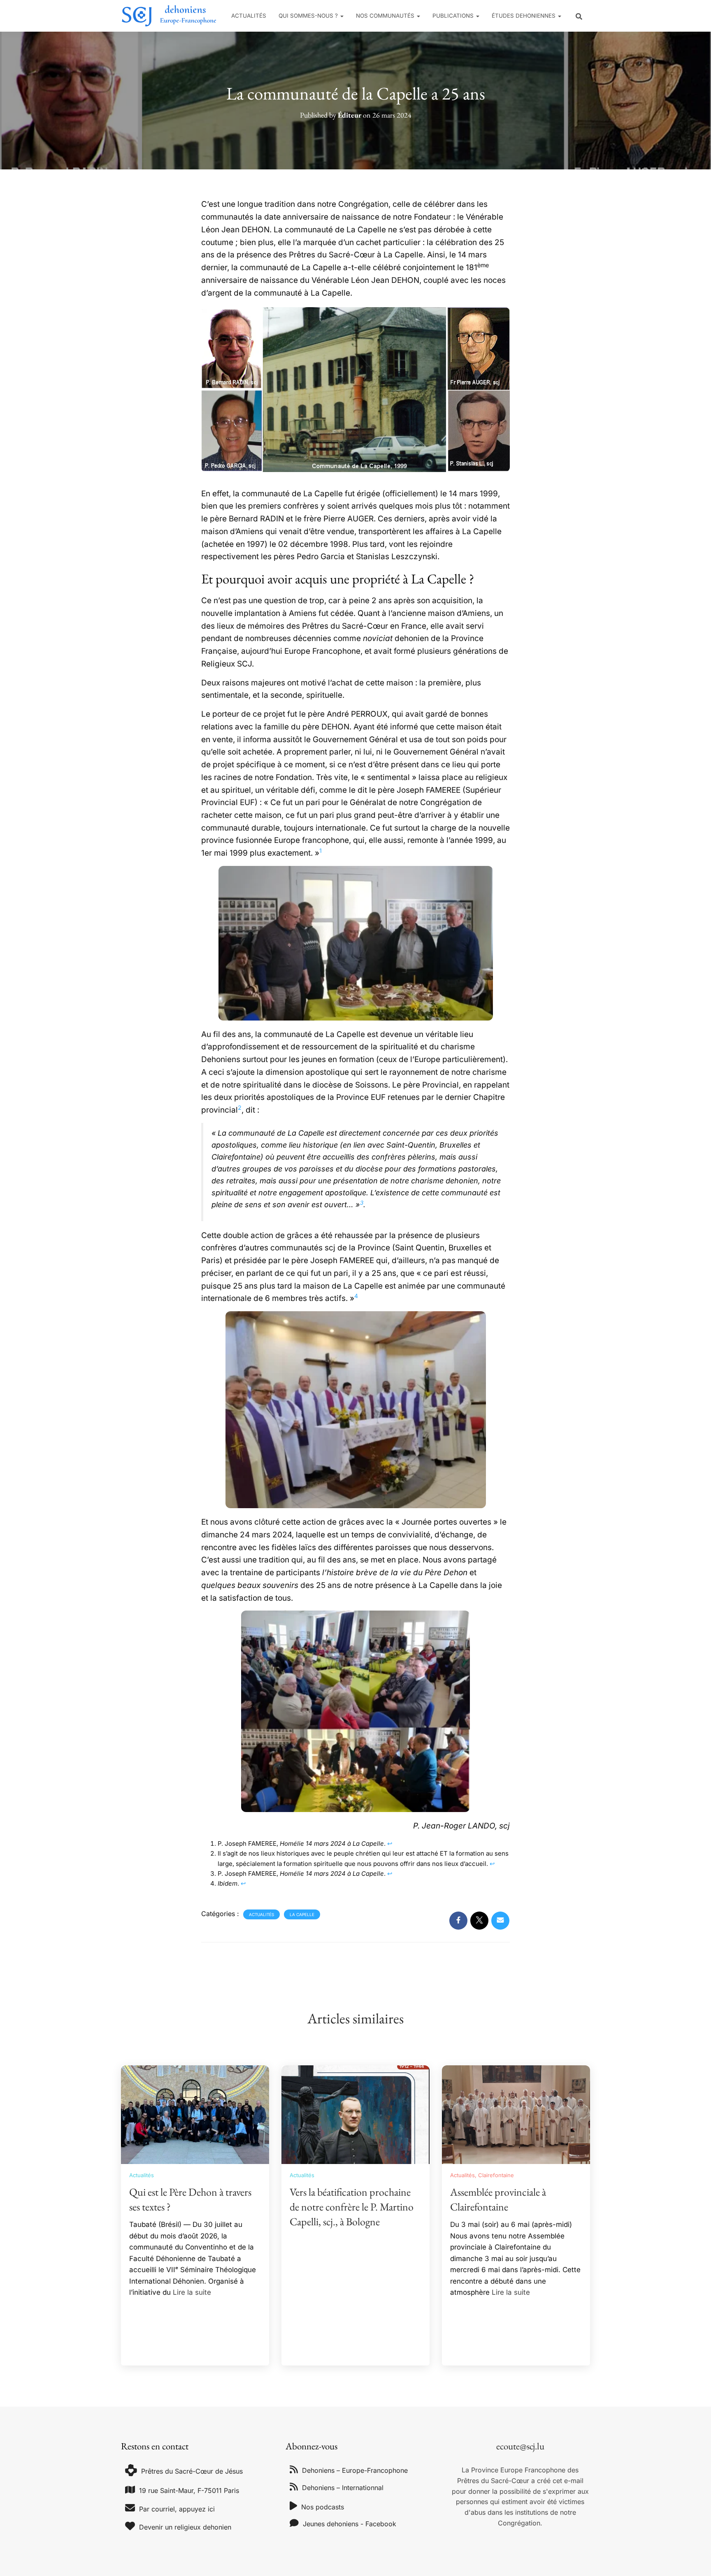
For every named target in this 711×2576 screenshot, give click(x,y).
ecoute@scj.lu (520, 2446)
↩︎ (390, 1843)
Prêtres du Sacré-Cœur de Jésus (192, 2471)
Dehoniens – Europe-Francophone (355, 2470)
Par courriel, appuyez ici (177, 2509)
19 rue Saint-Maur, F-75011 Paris (189, 2490)
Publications (454, 16)
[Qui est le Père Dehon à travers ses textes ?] (195, 2114)
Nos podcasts (323, 2507)
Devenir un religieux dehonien (185, 2527)
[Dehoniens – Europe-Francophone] (169, 16)
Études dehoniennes (524, 16)
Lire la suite (192, 2292)
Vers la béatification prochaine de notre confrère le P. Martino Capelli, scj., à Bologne (352, 2207)
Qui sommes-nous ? (309, 16)
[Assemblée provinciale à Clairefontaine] (516, 2114)
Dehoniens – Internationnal (343, 2488)
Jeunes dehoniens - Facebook (350, 2524)
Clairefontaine (496, 2175)
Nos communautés (386, 16)
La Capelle (302, 1914)
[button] (342, 16)
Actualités (249, 16)
